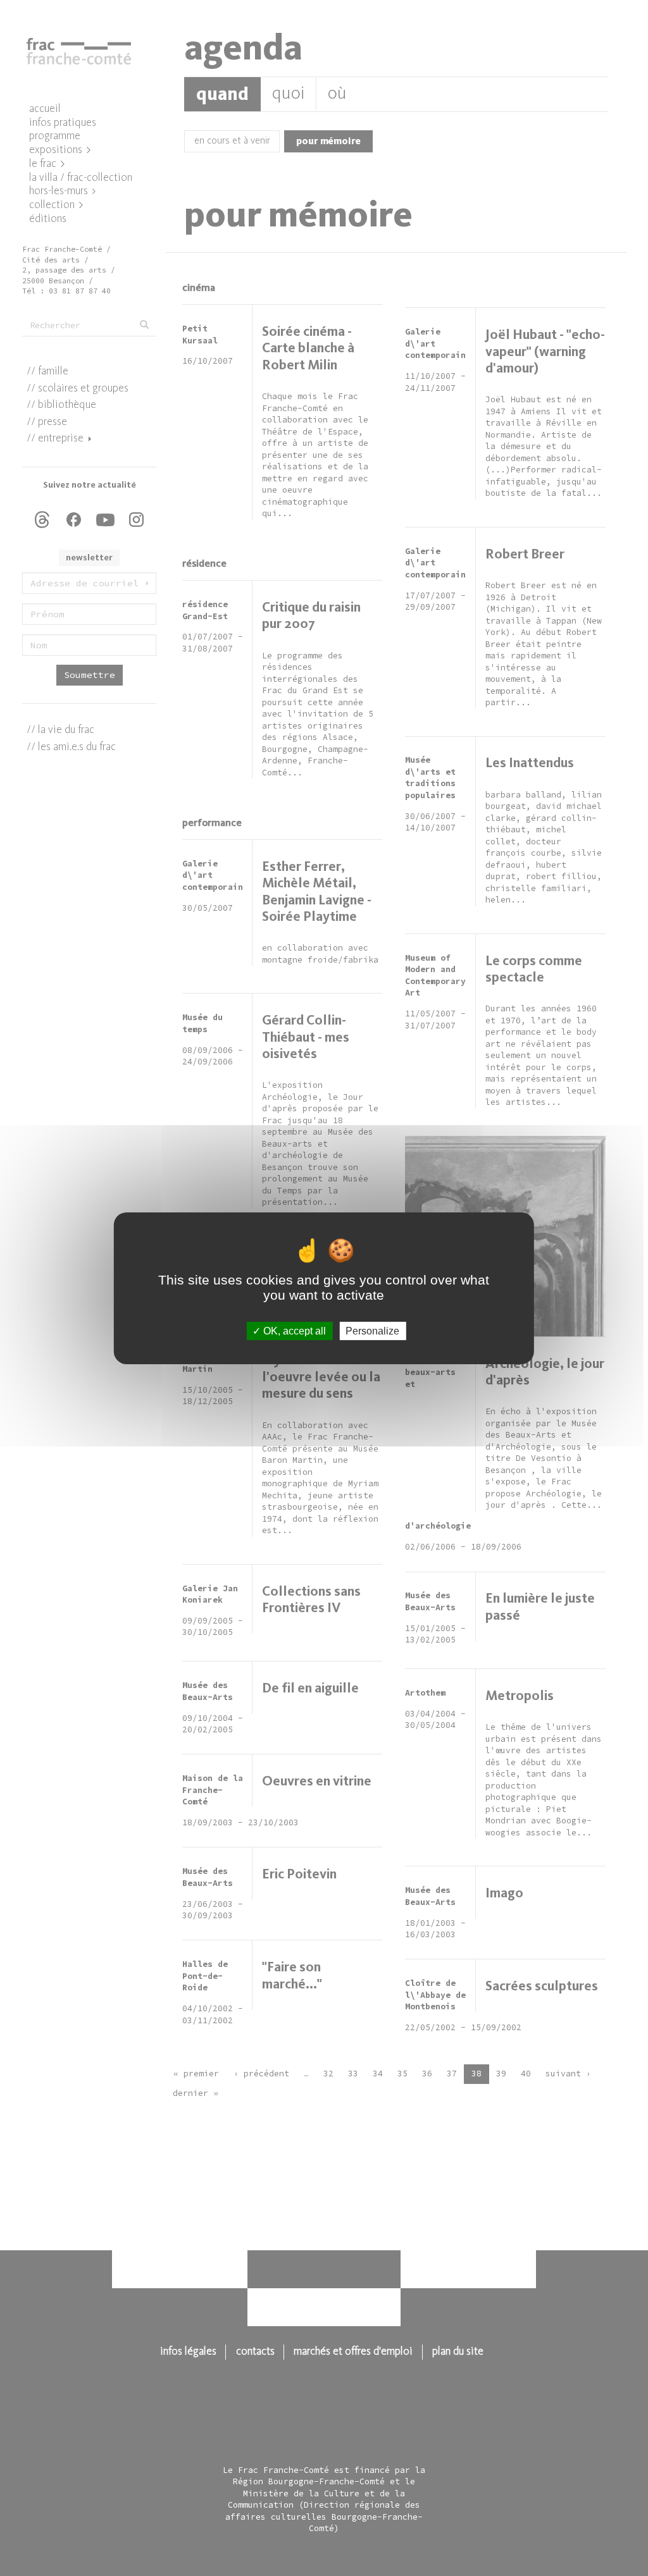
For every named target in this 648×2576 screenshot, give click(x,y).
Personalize (372, 1330)
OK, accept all (293, 1330)
